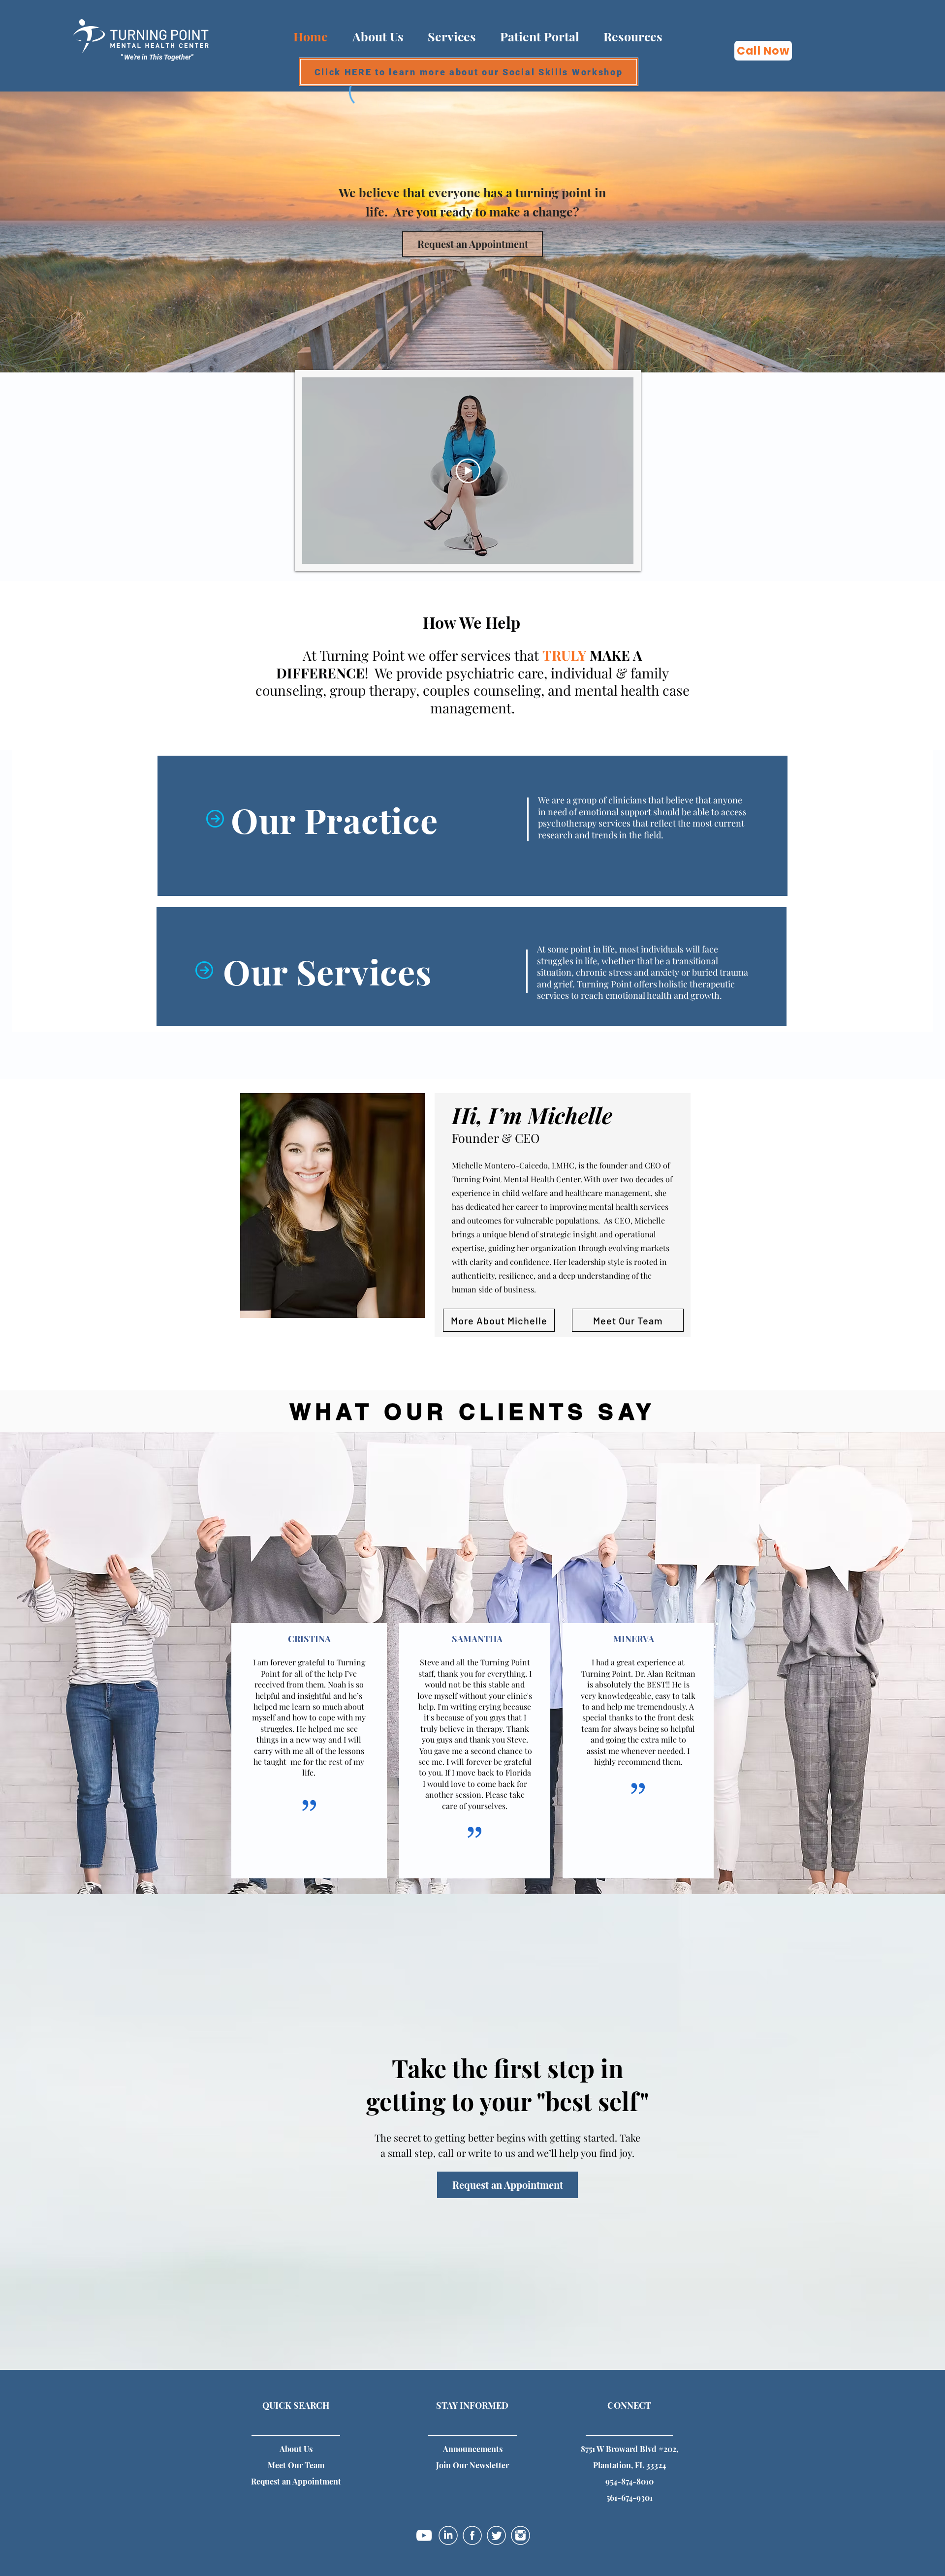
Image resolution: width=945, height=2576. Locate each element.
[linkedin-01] (448, 2535)
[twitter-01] (496, 2535)
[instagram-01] (520, 2535)
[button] (633, 36)
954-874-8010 (630, 2481)
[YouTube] (424, 2535)
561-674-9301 (630, 2498)
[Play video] (468, 471)
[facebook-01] (472, 2535)
